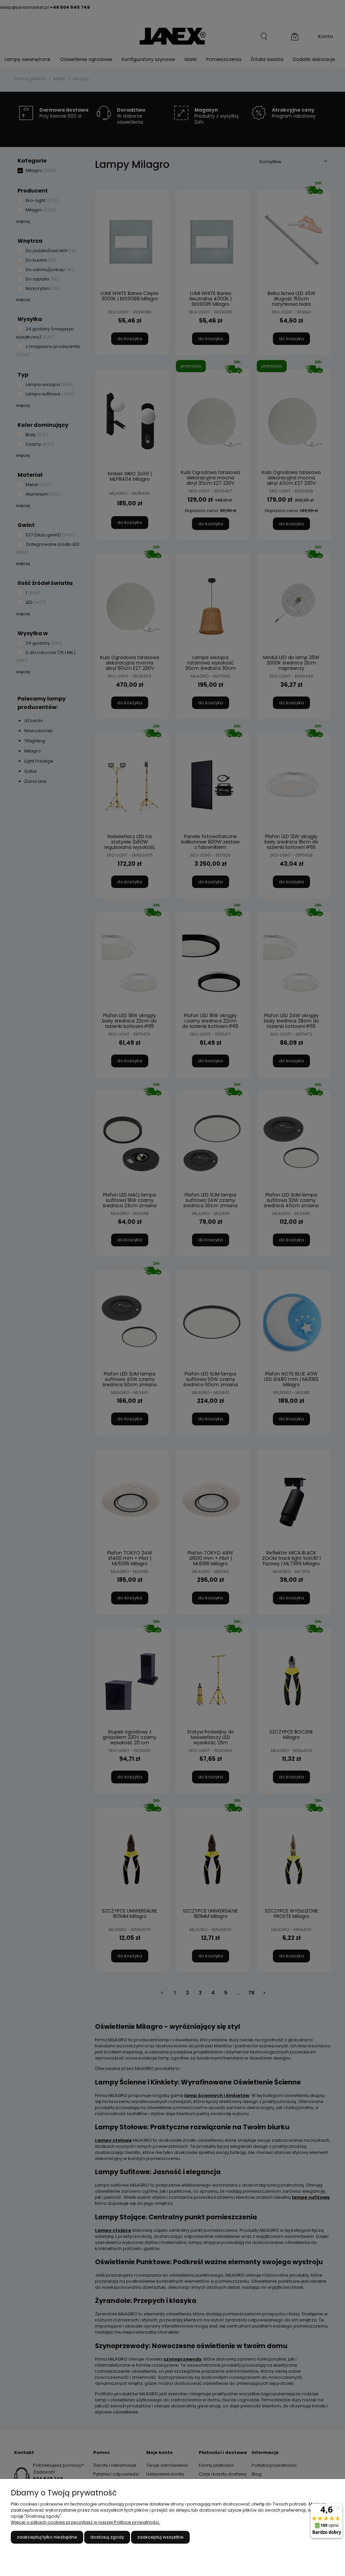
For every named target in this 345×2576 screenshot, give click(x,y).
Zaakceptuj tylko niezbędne (47, 2537)
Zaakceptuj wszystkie (160, 2537)
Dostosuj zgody (107, 2537)
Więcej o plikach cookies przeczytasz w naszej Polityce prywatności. (85, 2522)
